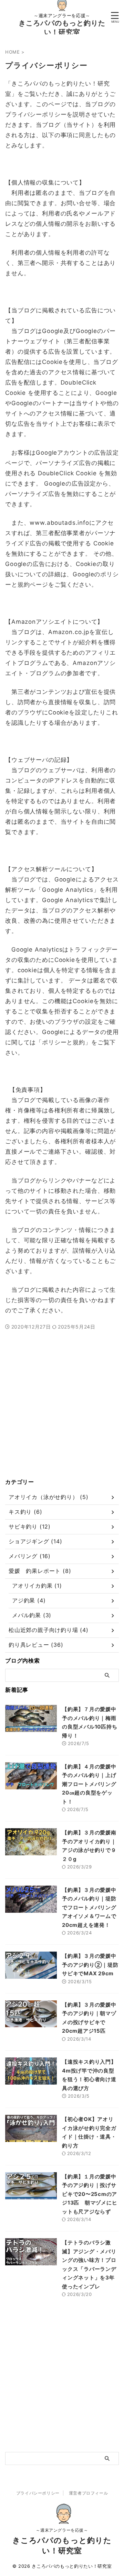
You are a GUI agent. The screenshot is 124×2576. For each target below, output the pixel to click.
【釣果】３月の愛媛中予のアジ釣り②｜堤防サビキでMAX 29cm (90, 1965)
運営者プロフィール (88, 2493)
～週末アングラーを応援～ (62, 2530)
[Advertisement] (62, 1412)
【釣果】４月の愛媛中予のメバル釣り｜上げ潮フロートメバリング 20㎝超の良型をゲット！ (92, 1784)
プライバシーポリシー (38, 2493)
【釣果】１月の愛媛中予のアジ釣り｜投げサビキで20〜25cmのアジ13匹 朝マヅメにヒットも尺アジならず (90, 2194)
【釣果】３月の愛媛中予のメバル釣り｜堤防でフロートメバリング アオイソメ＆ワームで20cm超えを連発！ (92, 1907)
